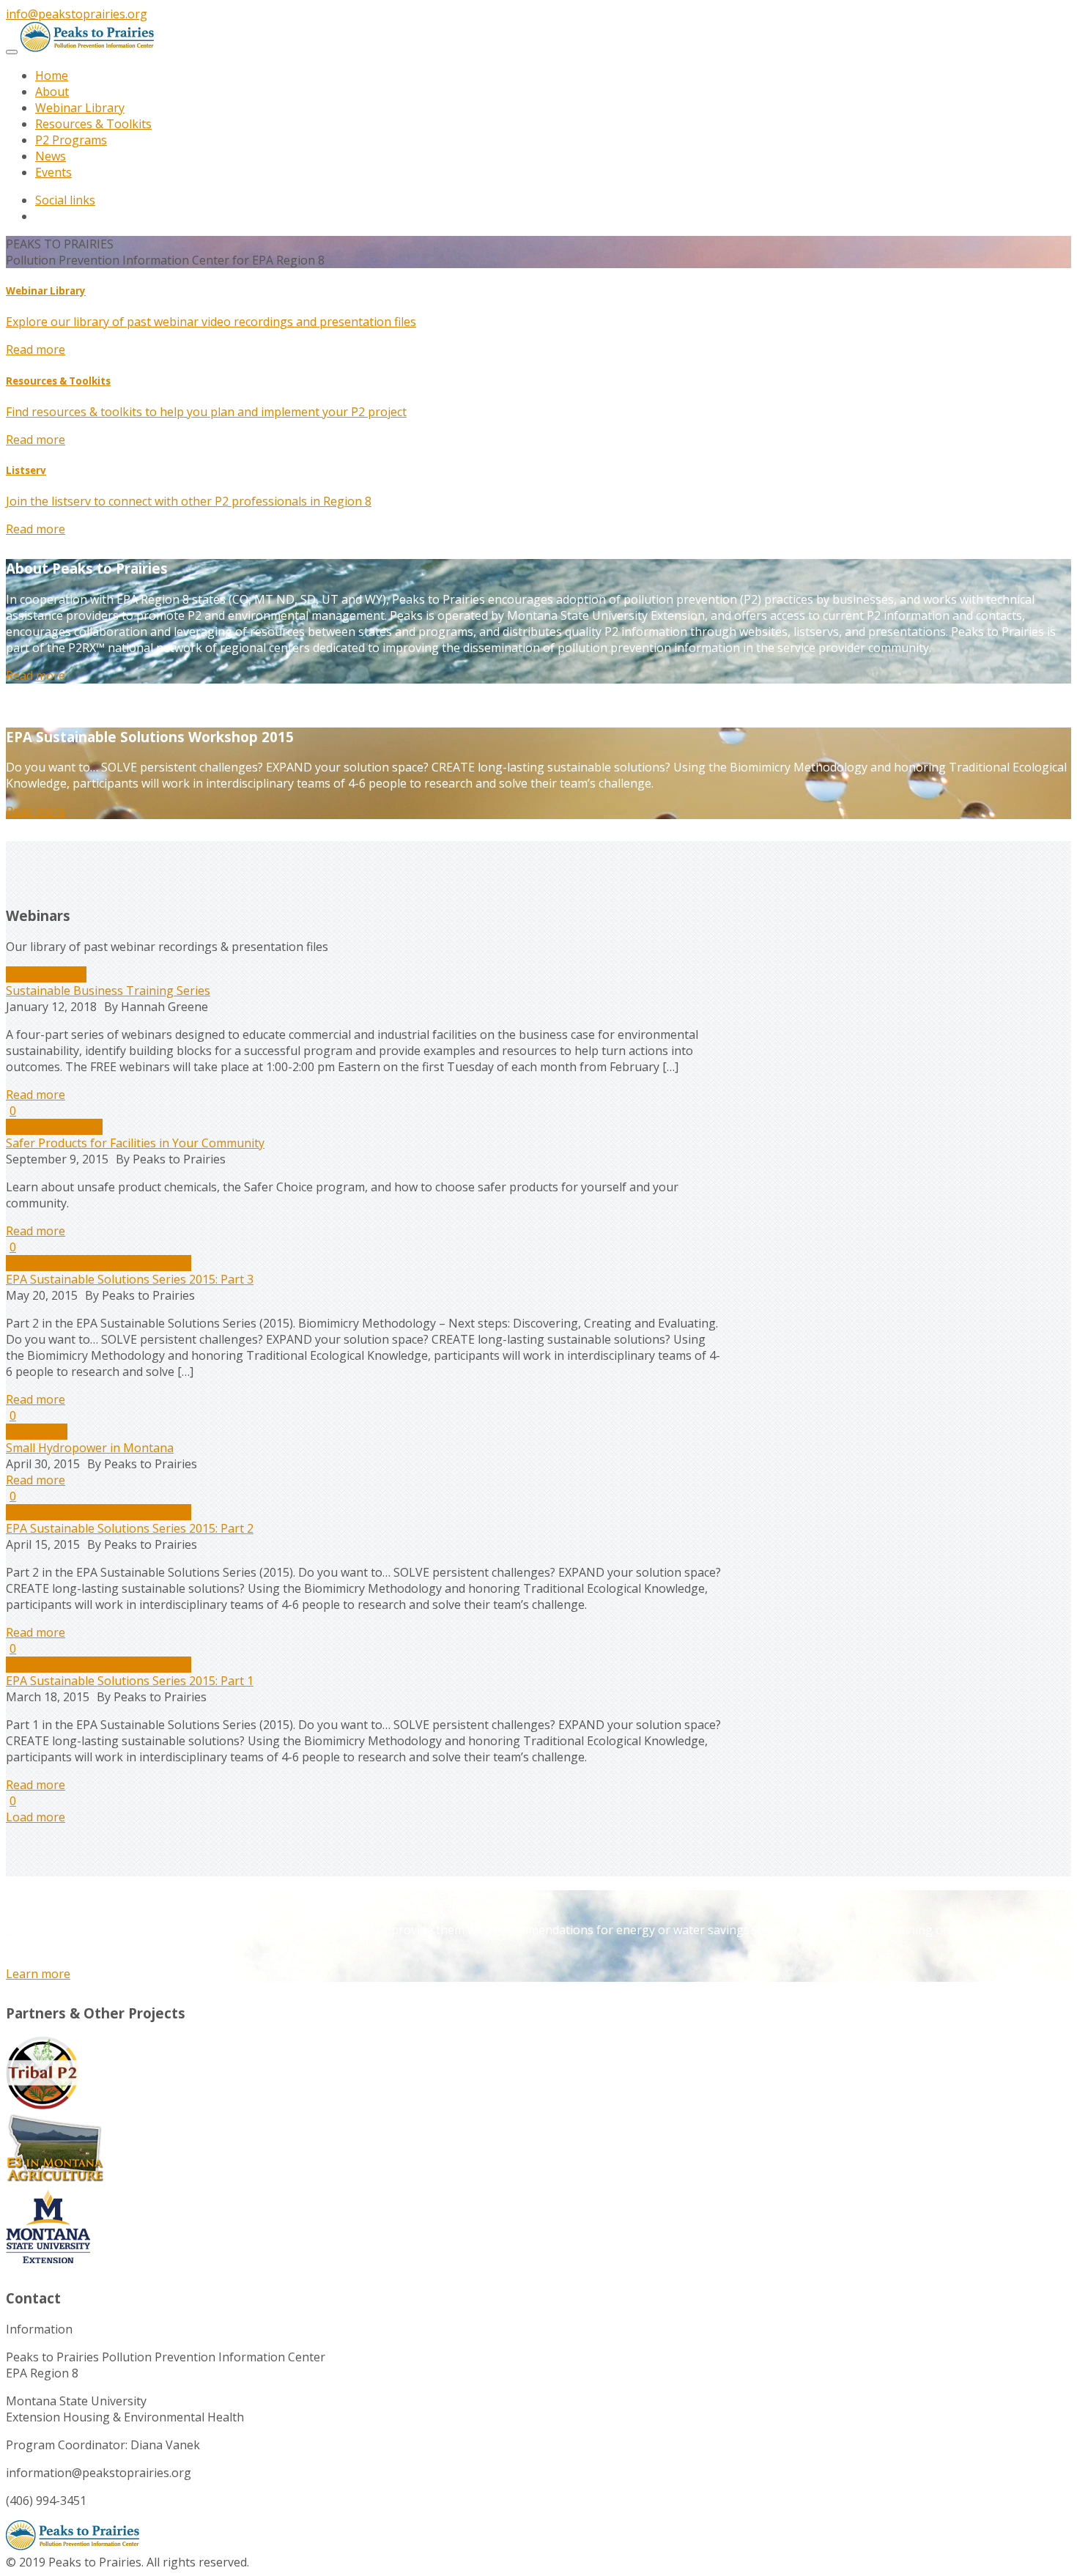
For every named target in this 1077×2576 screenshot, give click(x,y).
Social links (65, 200)
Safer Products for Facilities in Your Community (135, 1143)
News (51, 156)
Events (53, 172)
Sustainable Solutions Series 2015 (99, 1263)
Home (52, 75)
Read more (36, 349)
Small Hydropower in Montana (90, 1448)
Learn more (38, 1974)
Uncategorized (46, 974)
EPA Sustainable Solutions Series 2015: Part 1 (130, 1681)
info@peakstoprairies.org (77, 14)
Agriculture (37, 1432)
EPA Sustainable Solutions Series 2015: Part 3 (130, 1279)
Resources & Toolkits (93, 124)
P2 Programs (71, 140)
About (52, 92)
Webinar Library (80, 108)
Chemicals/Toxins (54, 1127)
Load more (36, 1817)
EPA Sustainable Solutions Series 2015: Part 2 (130, 1528)
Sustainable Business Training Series (108, 991)
